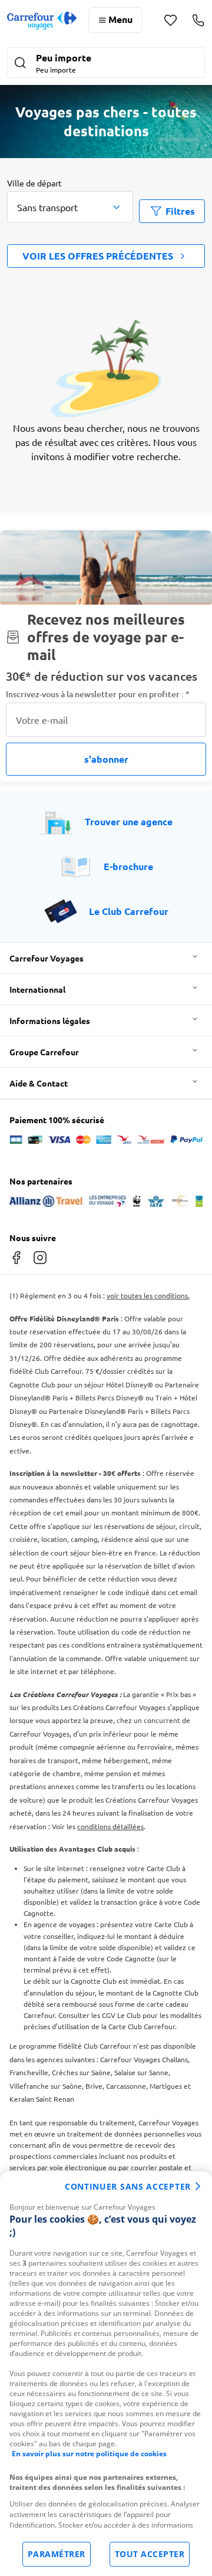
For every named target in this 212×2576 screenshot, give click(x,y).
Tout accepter (150, 2554)
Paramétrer (57, 2554)
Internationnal (37, 989)
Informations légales (50, 1020)
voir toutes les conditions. (148, 1295)
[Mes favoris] (170, 20)
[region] (106, 2374)
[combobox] (70, 207)
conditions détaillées (110, 1826)
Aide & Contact (39, 1083)
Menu (120, 19)
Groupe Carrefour (44, 1052)
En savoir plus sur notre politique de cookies (89, 2454)
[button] (106, 64)
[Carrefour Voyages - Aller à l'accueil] (42, 20)
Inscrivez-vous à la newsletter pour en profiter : (98, 694)
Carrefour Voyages (47, 958)
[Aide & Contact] (198, 20)
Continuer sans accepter (128, 2186)
